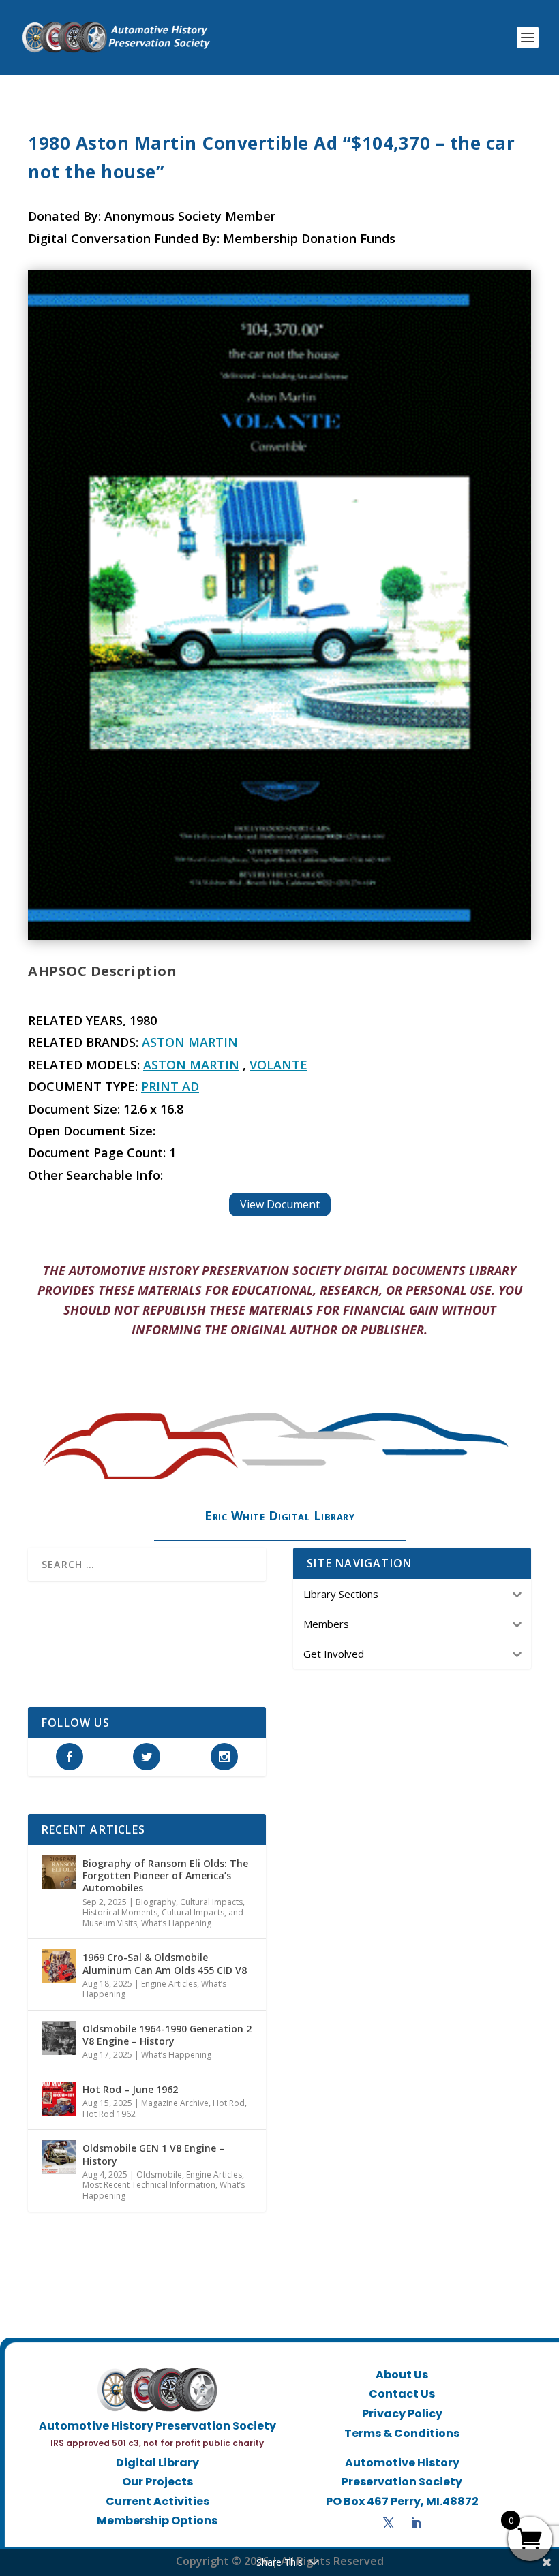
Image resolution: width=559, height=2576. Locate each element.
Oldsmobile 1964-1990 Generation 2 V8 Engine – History (167, 2035)
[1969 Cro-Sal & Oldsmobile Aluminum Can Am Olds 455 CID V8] (59, 1966)
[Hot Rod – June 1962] (59, 2099)
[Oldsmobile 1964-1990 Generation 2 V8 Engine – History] (59, 2038)
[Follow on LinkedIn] (416, 2523)
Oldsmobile (159, 2174)
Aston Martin (190, 1042)
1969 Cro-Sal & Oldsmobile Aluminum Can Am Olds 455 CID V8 (165, 1963)
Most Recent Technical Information (149, 2185)
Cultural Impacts (211, 1902)
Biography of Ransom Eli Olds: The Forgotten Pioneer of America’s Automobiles (165, 1875)
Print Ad (170, 1086)
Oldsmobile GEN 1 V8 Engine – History (153, 2154)
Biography (156, 1902)
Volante (278, 1065)
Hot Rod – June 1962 (130, 2089)
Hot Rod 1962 (109, 2114)
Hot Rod (229, 2103)
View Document (280, 1204)
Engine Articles (169, 1984)
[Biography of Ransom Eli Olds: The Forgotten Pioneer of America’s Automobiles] (59, 1872)
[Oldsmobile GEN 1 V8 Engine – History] (59, 2157)
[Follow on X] (389, 2523)
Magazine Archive (175, 2103)
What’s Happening (176, 1923)
